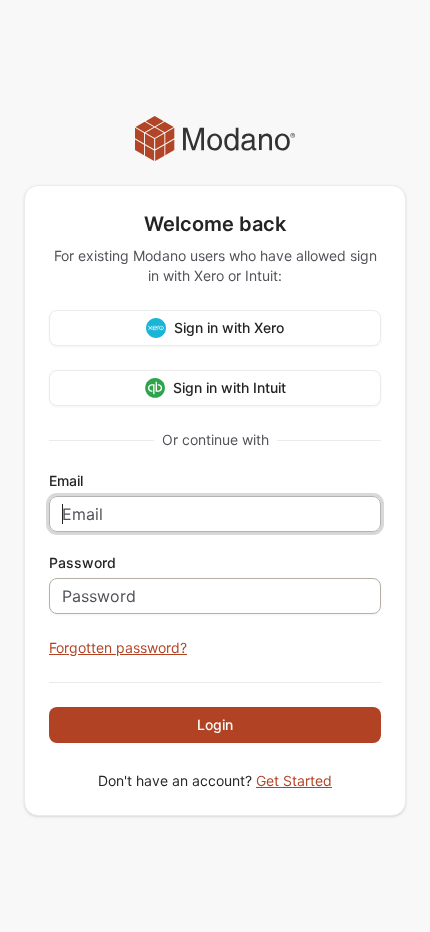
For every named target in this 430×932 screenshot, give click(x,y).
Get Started (294, 780)
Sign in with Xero (229, 327)
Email (66, 481)
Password (82, 563)
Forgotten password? (118, 647)
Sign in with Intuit (229, 387)
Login (215, 724)
